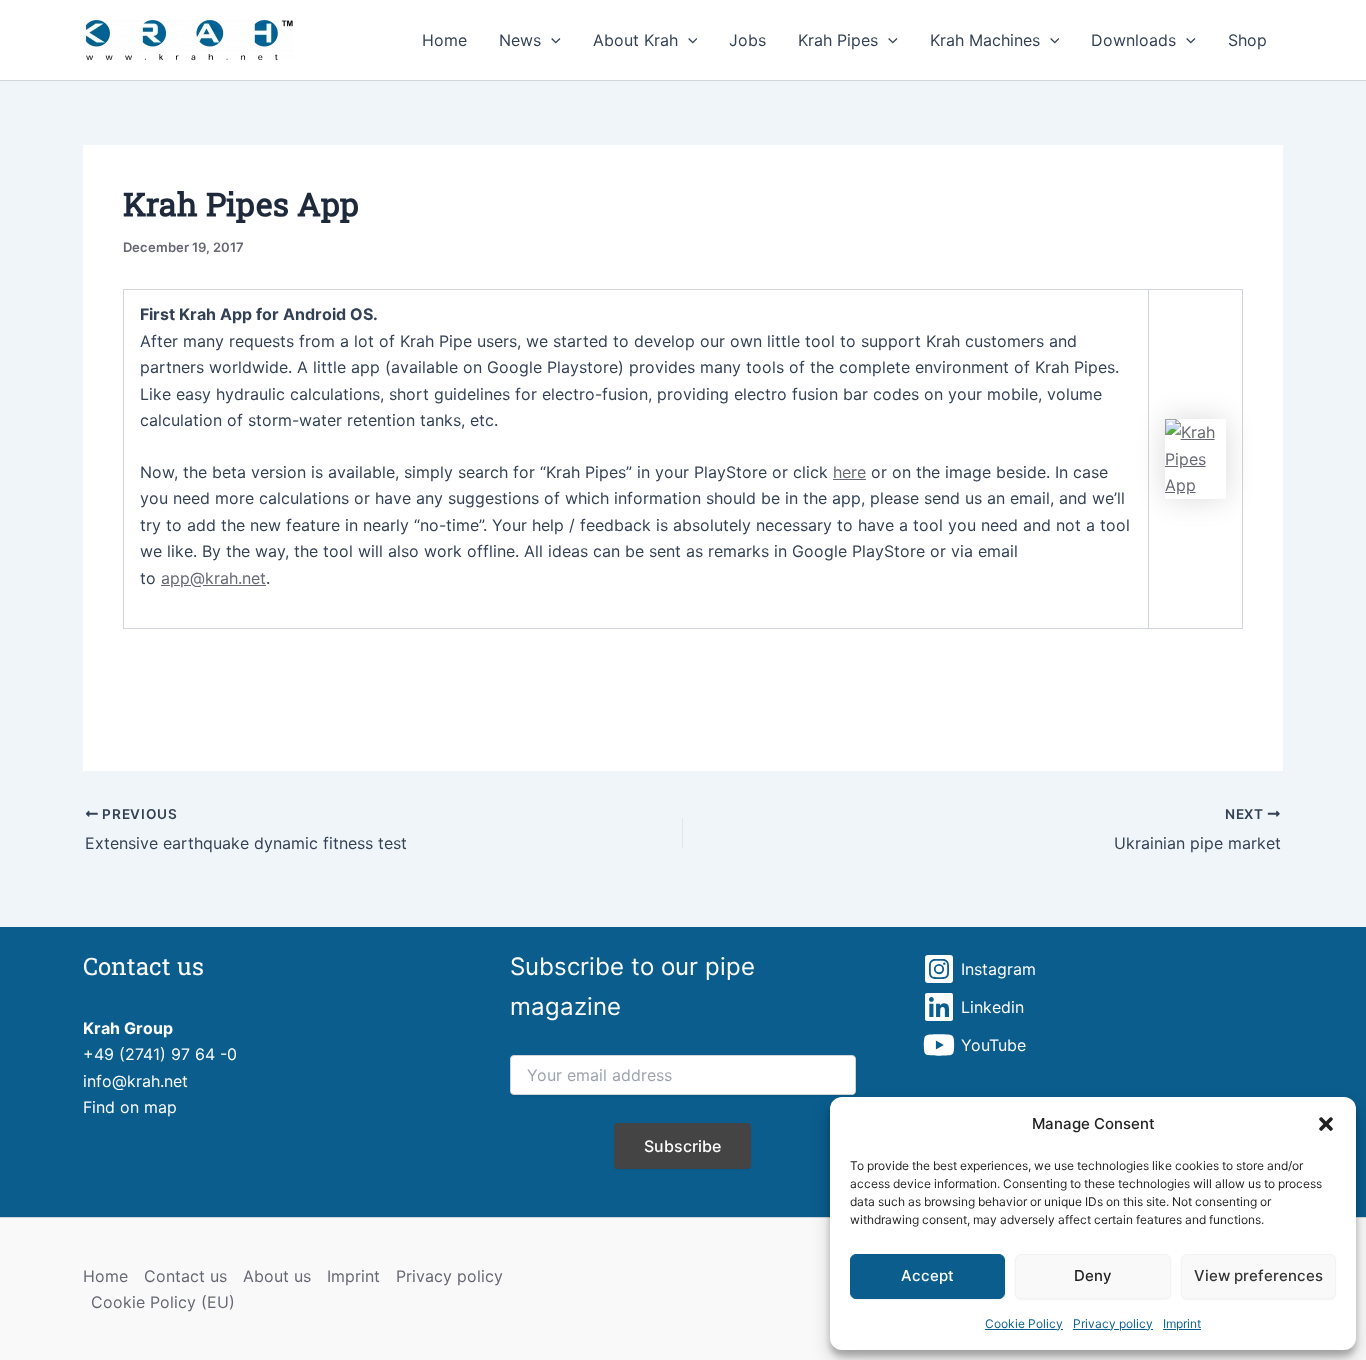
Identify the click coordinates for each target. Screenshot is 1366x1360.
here (849, 472)
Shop (1247, 40)
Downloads (1133, 40)
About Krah (635, 40)
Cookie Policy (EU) (163, 1302)
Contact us (185, 1276)
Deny (1093, 1275)
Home (444, 40)
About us (277, 1276)
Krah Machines (985, 40)
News (520, 40)
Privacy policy (1113, 1323)
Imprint (1182, 1323)
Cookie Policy (1024, 1323)
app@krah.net (213, 578)
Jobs (747, 40)
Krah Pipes (838, 40)
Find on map (130, 1107)
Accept (927, 1275)
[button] (1326, 1124)
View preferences (1258, 1275)
